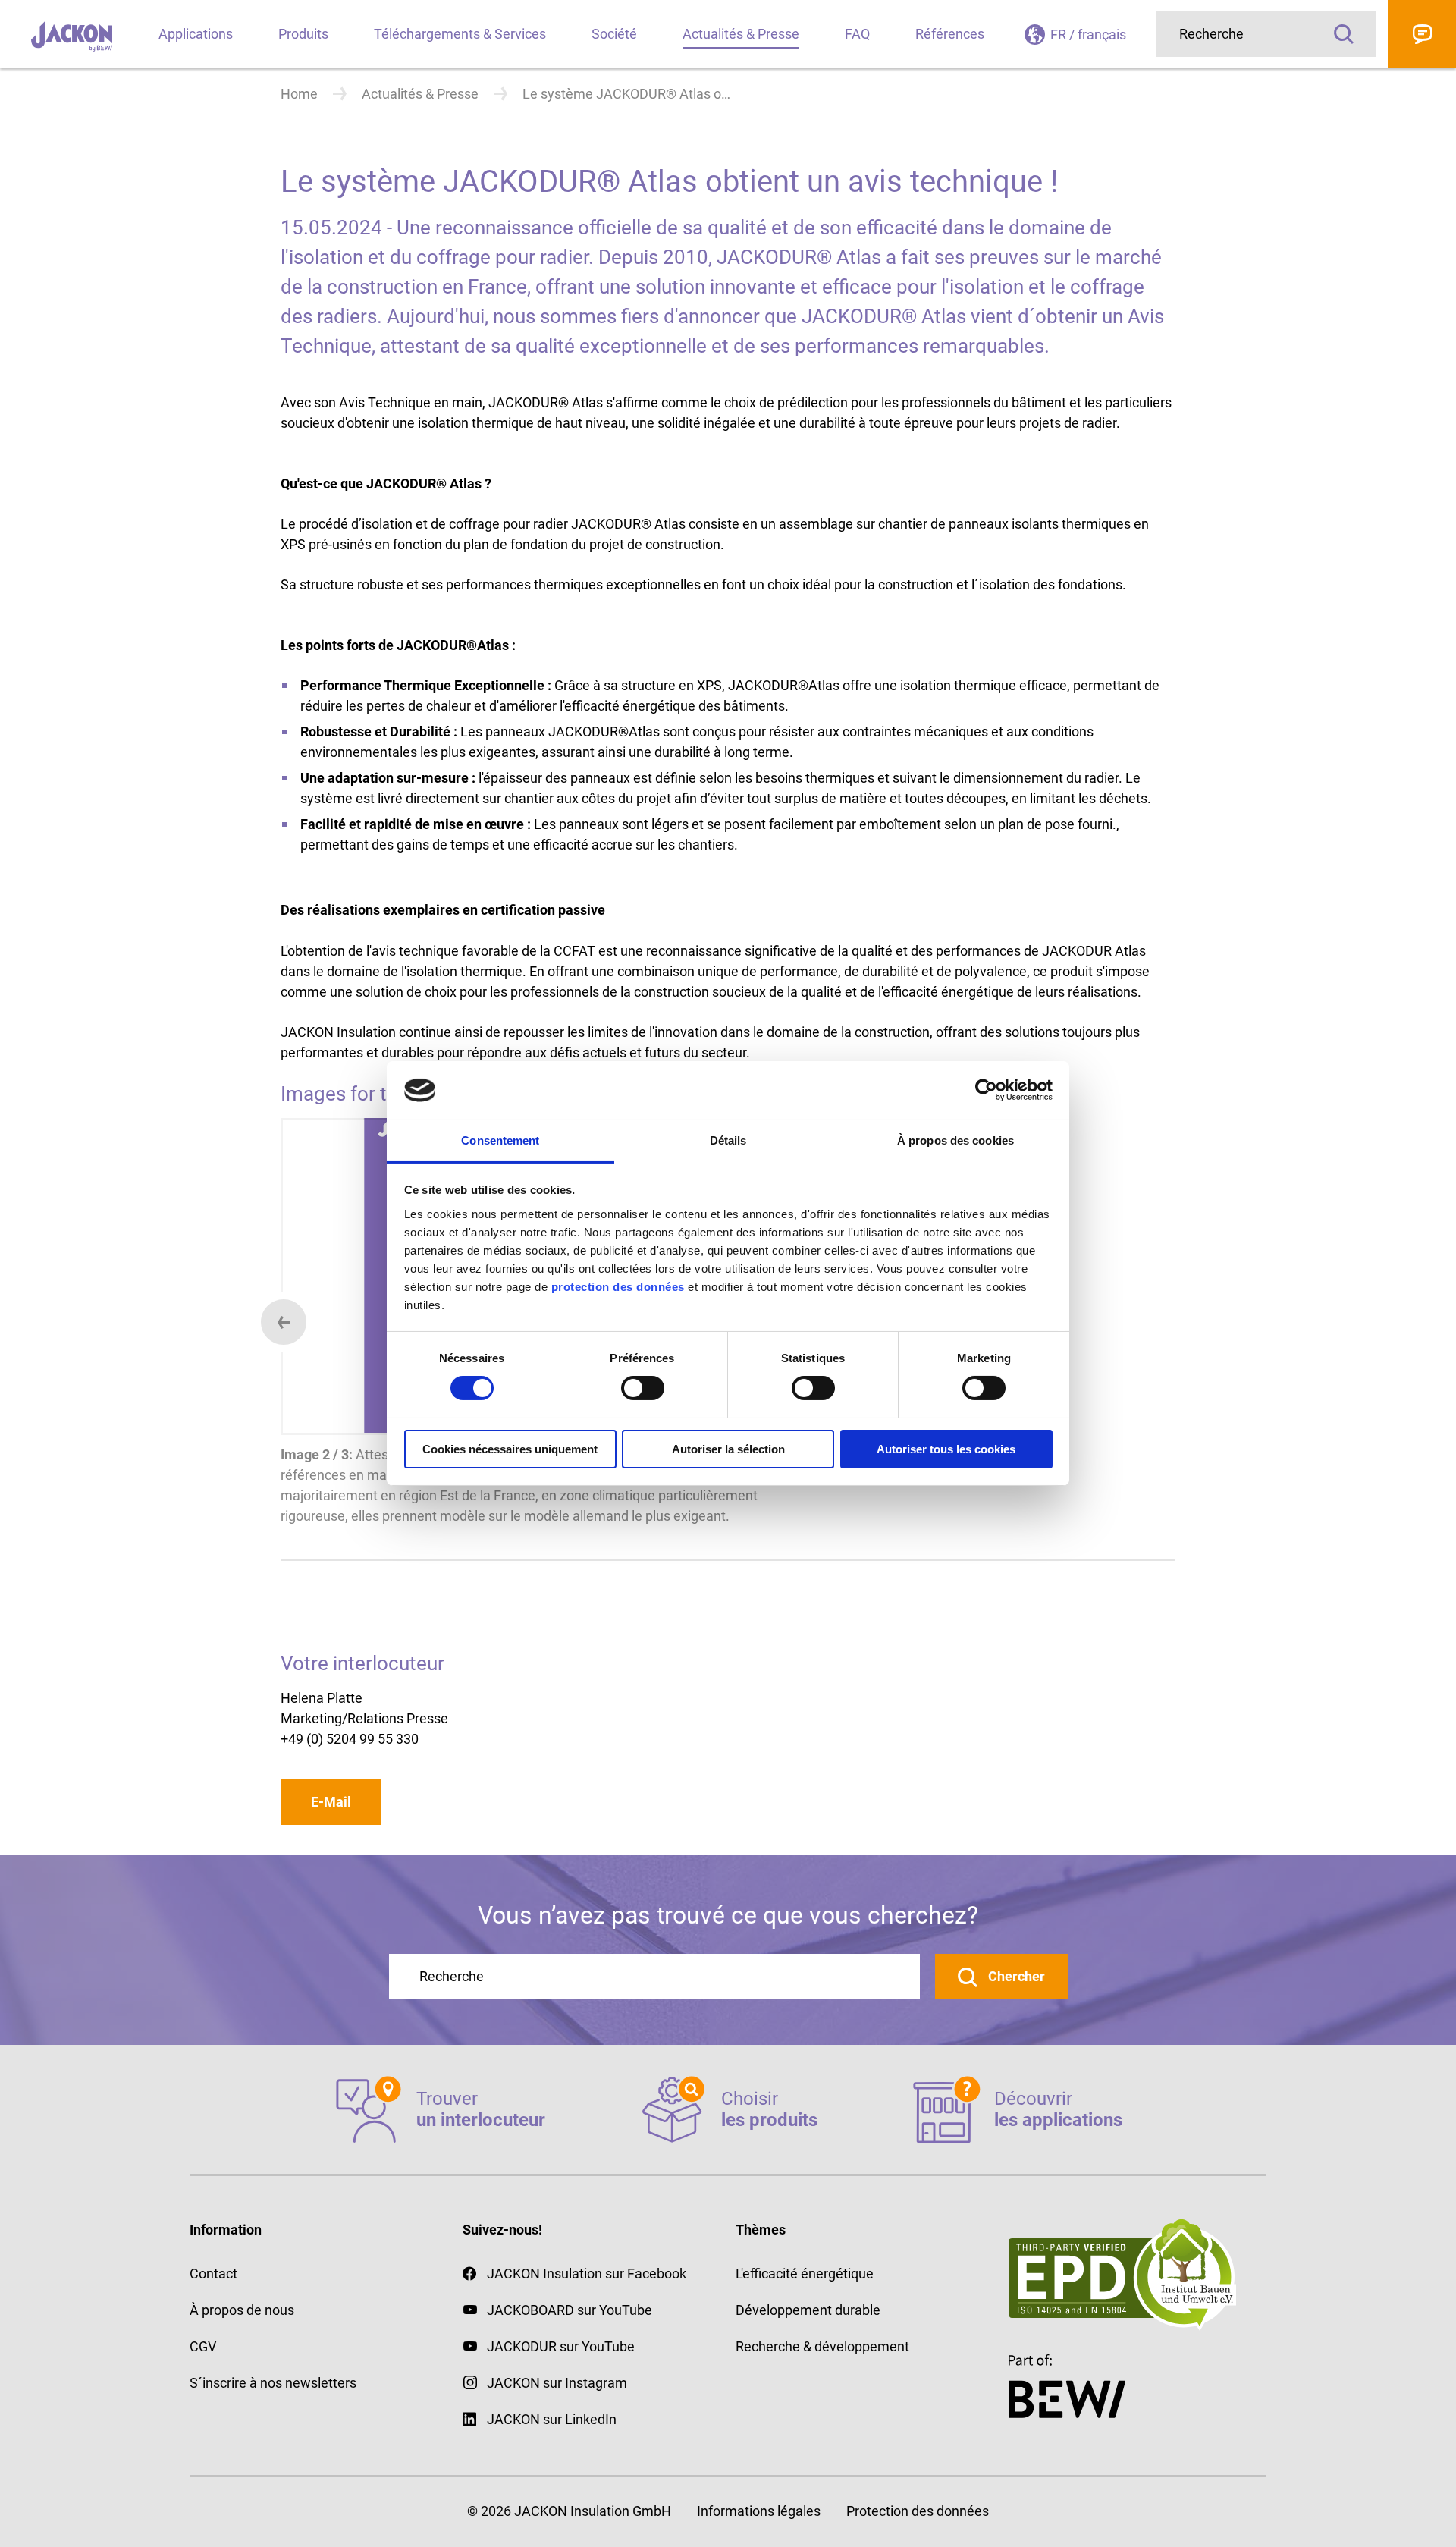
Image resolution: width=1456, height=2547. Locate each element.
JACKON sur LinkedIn (552, 2419)
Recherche (1344, 34)
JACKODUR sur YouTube (561, 2346)
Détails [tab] (728, 1140)
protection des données (618, 1287)
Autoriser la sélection (728, 1449)
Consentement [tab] (500, 1140)
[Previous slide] (284, 1322)
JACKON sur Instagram (557, 2383)
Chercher (1015, 1976)
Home (299, 94)
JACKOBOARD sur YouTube (570, 2310)
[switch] (643, 1388)
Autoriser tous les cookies (946, 1449)
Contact (1422, 34)
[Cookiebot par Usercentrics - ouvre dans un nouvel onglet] (986, 1090)
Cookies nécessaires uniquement (510, 1449)
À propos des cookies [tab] (955, 1140)
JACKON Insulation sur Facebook (587, 2274)
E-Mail (331, 1802)
